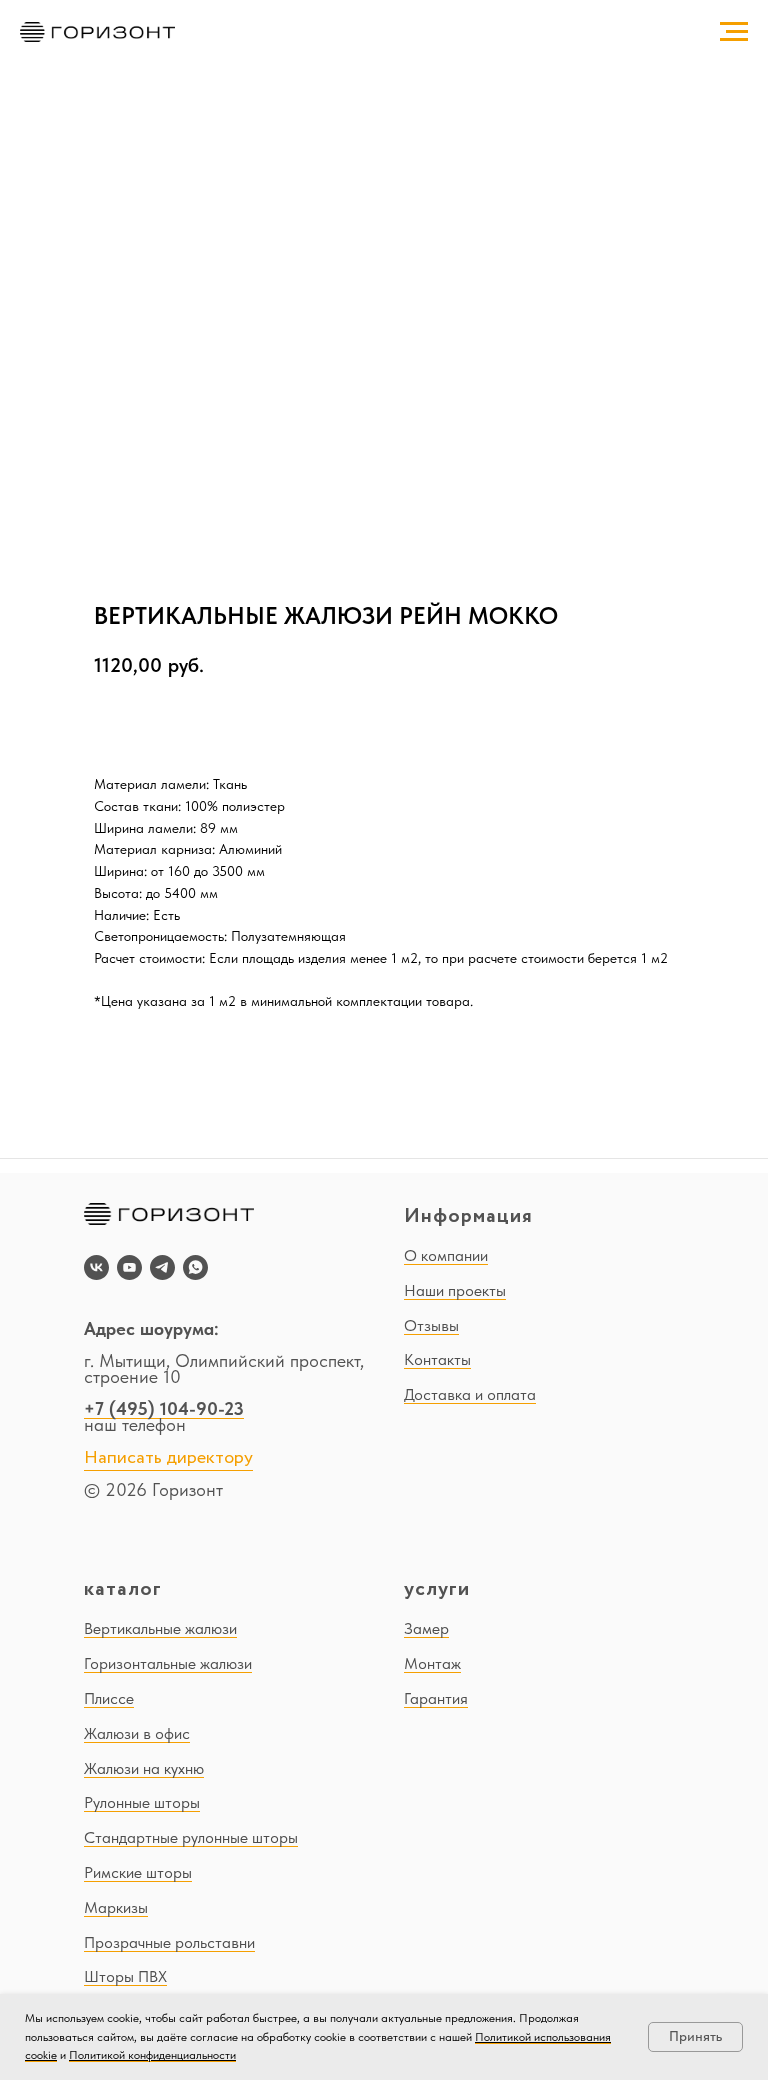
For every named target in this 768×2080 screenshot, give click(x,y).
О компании (446, 1255)
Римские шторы (138, 1872)
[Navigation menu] (734, 32)
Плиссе (109, 1698)
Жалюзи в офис (137, 1733)
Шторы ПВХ (125, 1976)
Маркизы (116, 1907)
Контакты (437, 1359)
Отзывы (431, 1325)
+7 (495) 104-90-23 (164, 1408)
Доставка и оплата (470, 1394)
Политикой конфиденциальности (152, 2055)
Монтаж (432, 1663)
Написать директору (168, 1458)
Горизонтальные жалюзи (168, 1663)
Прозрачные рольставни (169, 1942)
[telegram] (162, 1267)
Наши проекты (455, 1290)
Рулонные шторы (142, 1802)
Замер (426, 1628)
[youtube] (129, 1267)
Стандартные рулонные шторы (191, 1837)
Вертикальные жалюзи (160, 1628)
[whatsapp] (195, 1267)
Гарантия (436, 1698)
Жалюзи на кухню (144, 1768)
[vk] (96, 1267)
